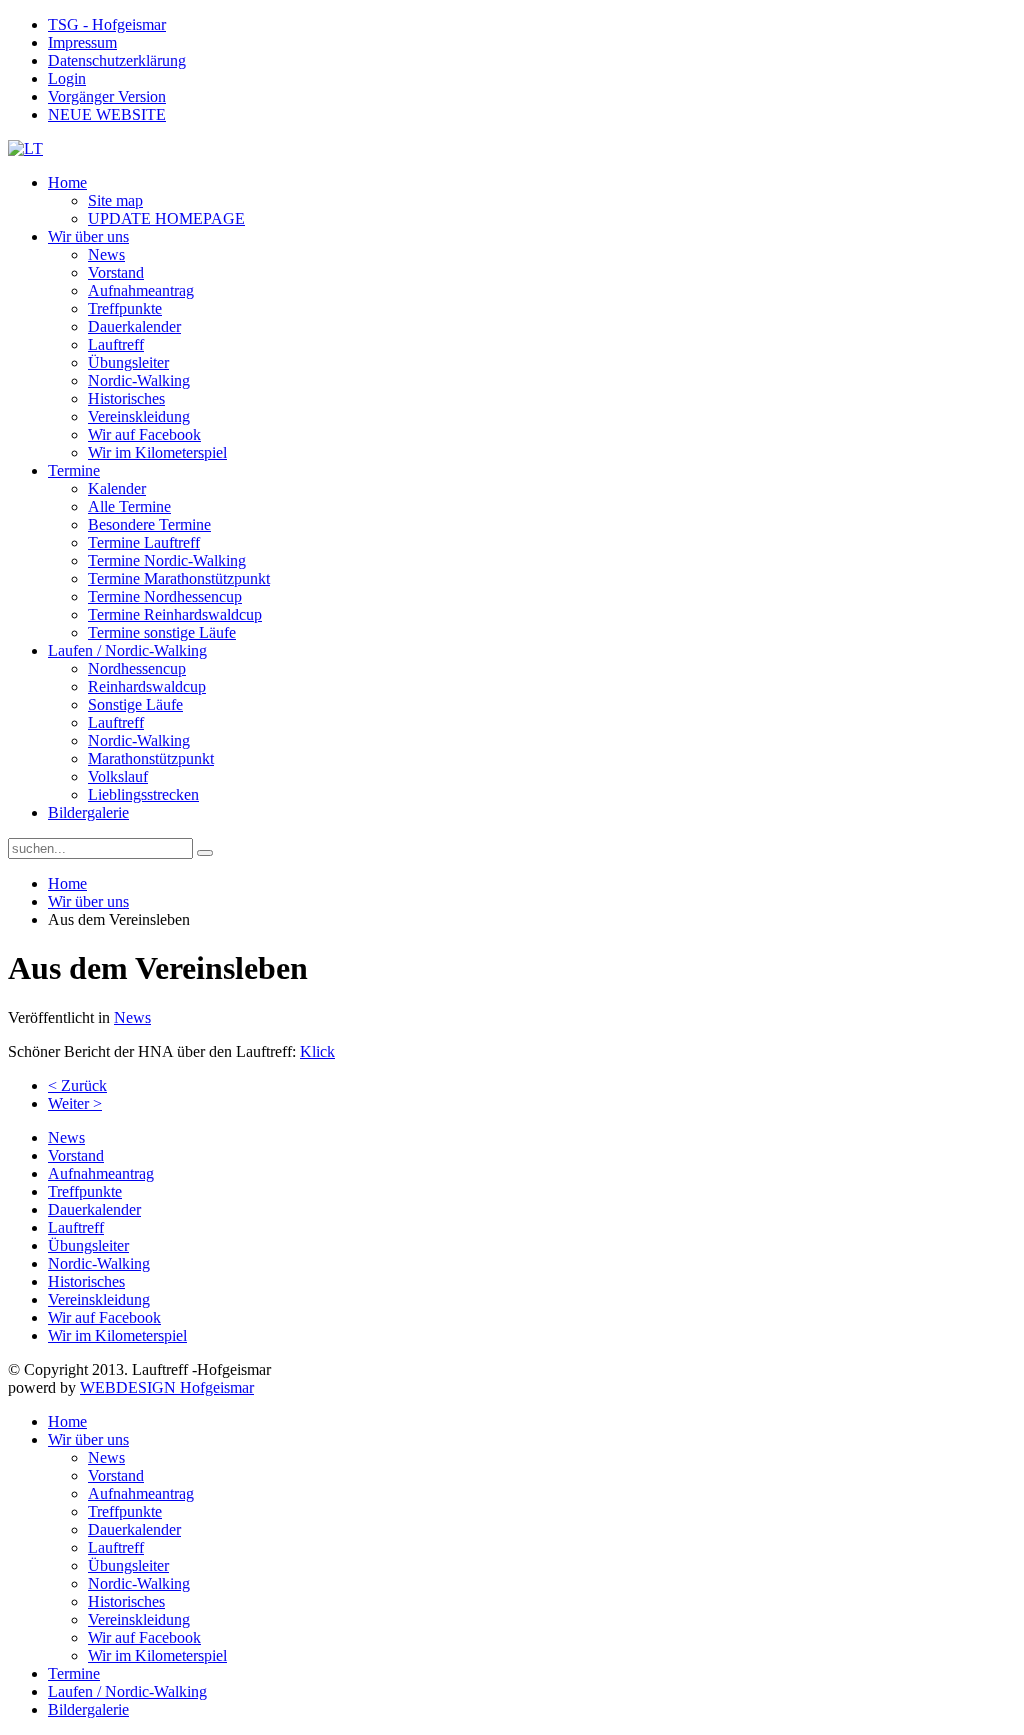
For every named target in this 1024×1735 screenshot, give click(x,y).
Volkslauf (118, 776)
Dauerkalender (134, 326)
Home (67, 182)
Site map (115, 200)
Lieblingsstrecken (143, 794)
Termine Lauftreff (144, 542)
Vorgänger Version (107, 96)
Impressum (82, 42)
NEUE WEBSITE (107, 114)
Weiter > (75, 1103)
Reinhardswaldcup (147, 686)
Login (67, 78)
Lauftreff (116, 344)
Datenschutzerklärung (117, 60)
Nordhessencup (137, 668)
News (106, 254)
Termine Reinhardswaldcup (175, 614)
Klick (317, 1051)
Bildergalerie (88, 812)
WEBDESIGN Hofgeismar (167, 1387)
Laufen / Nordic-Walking (127, 650)
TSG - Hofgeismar (107, 24)
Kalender (117, 488)
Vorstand (116, 272)
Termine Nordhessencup (165, 596)
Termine (74, 470)
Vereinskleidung (139, 416)
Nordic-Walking (139, 380)
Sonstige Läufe (135, 704)
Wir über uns (88, 236)
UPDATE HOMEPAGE (166, 218)
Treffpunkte (125, 308)
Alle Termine (129, 506)
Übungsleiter (128, 362)
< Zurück (77, 1085)
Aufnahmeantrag (141, 290)
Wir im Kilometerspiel (157, 452)
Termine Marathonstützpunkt (179, 578)
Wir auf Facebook (144, 434)
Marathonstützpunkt (151, 758)
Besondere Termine (149, 524)
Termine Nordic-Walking (167, 560)
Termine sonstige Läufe (162, 632)
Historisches (126, 398)
